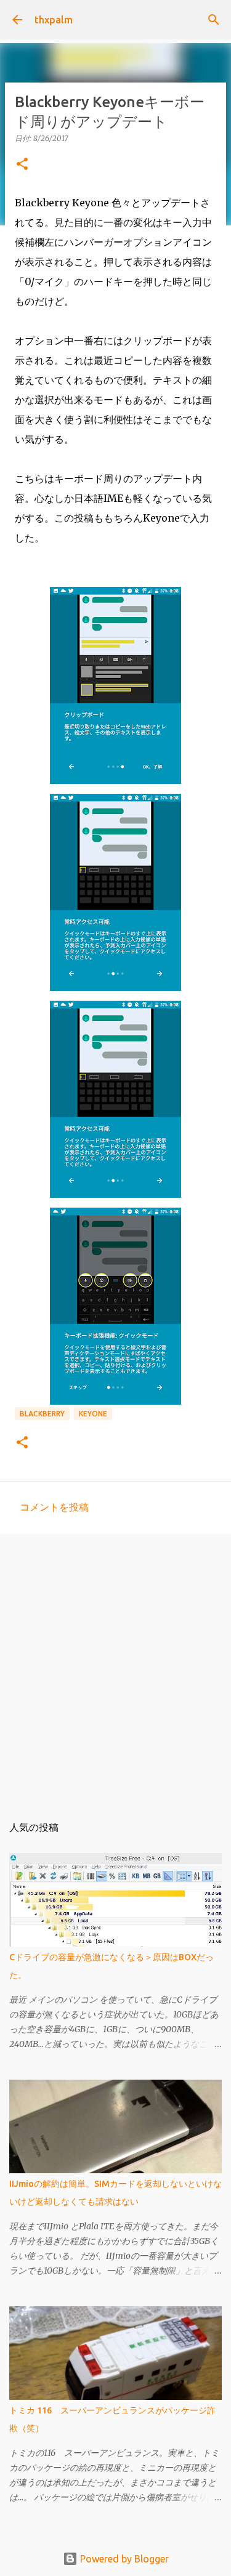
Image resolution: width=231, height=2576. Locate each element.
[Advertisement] (115, 1668)
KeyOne (93, 1414)
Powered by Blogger (123, 2559)
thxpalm (54, 20)
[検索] (214, 20)
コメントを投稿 (54, 1507)
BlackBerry (42, 1414)
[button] (22, 165)
